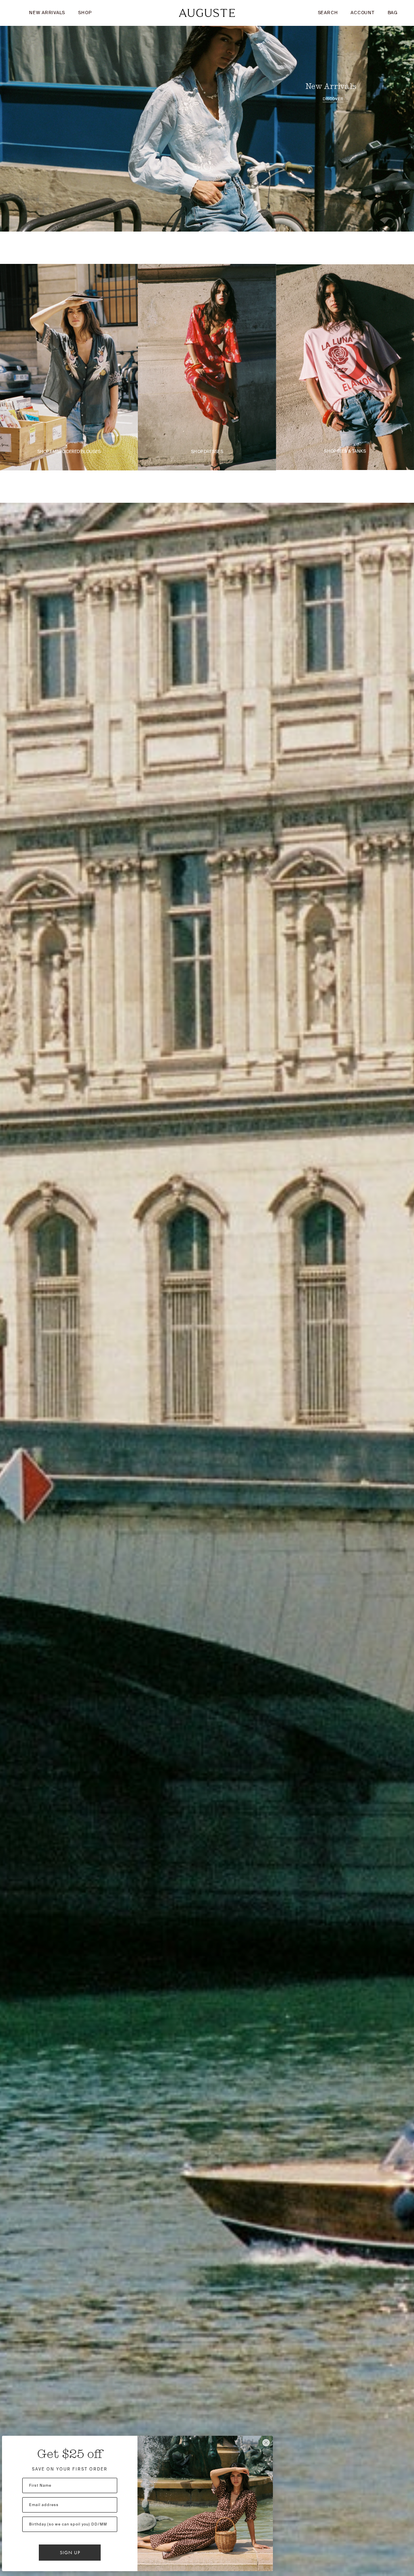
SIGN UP (70, 2553)
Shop (85, 13)
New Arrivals (47, 13)
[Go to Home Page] (207, 13)
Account (362, 13)
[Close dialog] (266, 2443)
